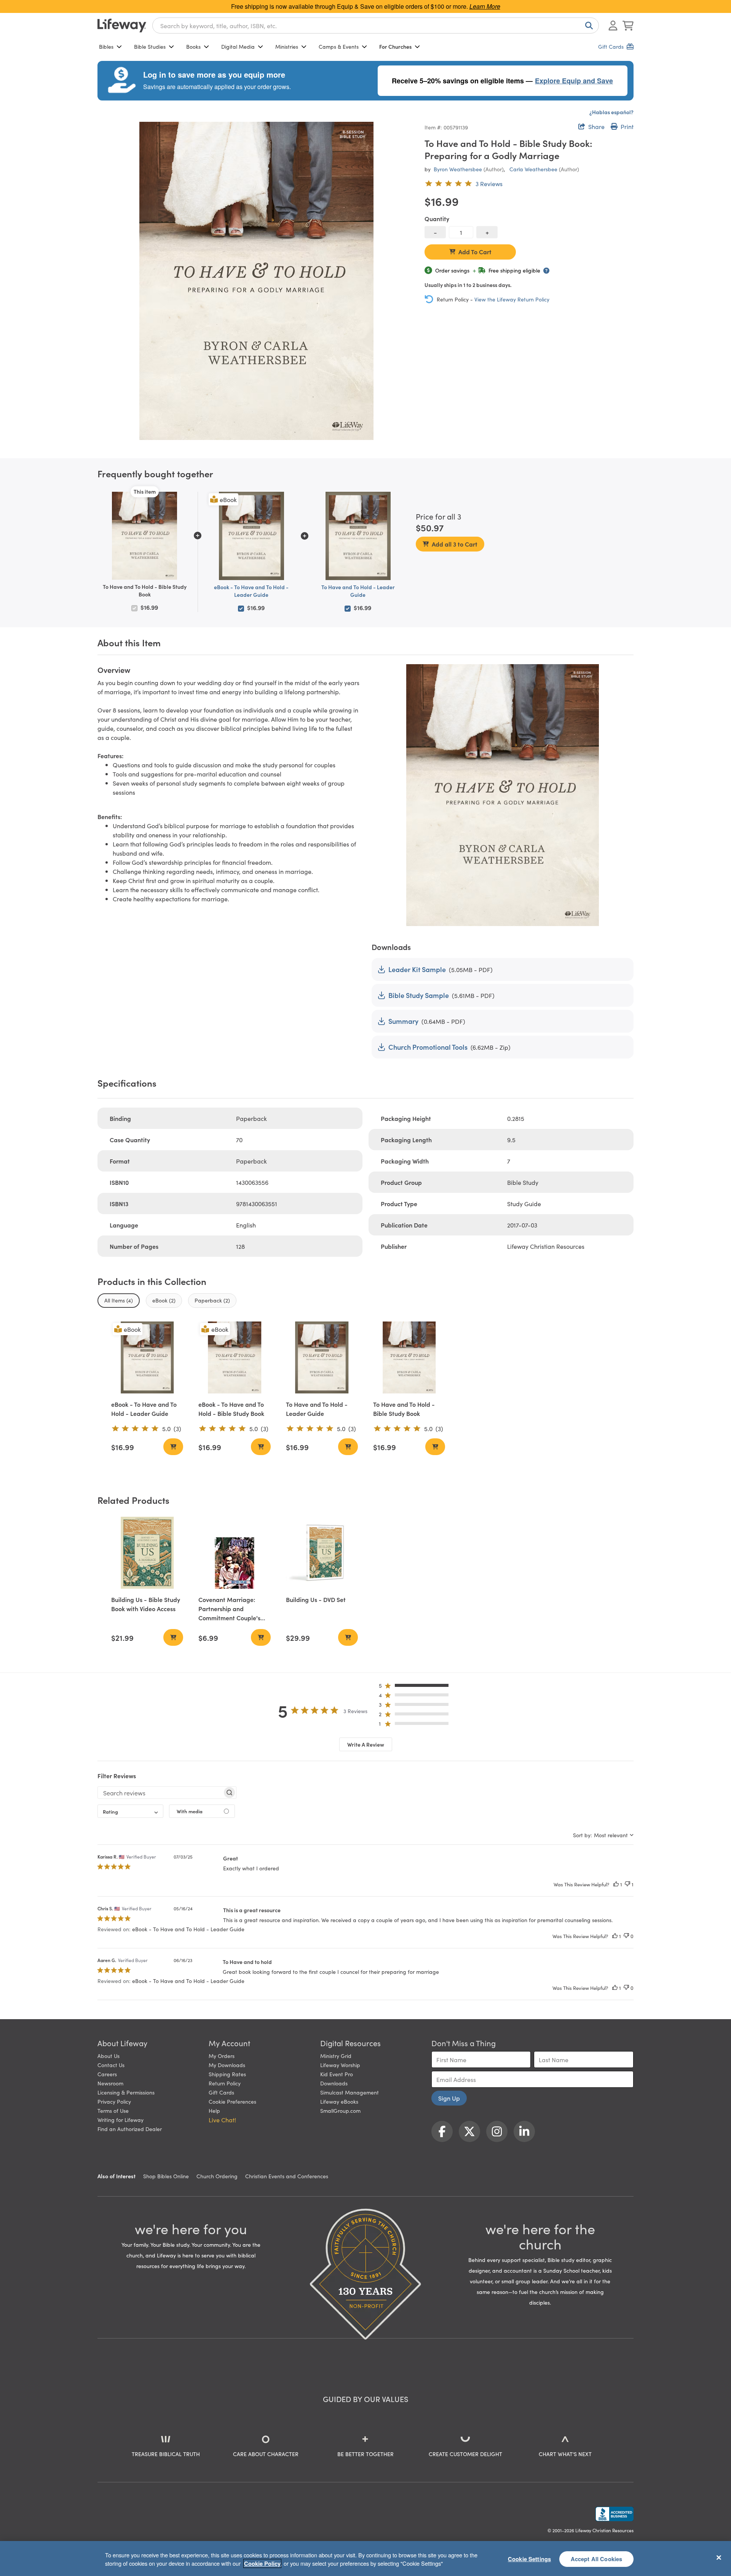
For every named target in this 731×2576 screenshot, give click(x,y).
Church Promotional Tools (428, 1047)
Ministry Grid (336, 2056)
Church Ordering (217, 2176)
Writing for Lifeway (121, 2120)
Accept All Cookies (597, 2558)
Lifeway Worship (340, 2065)
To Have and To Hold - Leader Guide (358, 591)
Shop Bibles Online (166, 2176)
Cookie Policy (262, 2563)
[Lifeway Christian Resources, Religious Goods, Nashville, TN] (614, 2514)
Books (193, 46)
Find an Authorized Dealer (130, 2129)
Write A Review (366, 1744)
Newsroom (110, 2083)
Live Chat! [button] (222, 2120)
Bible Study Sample (419, 995)
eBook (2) (164, 1300)
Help (214, 2111)
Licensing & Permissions (126, 2092)
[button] (416, 1687)
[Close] (719, 2557)
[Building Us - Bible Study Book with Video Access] (147, 1553)
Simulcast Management (350, 2092)
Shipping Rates (227, 2074)
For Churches (395, 46)
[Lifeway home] (122, 26)
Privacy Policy (114, 2101)
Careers (107, 2074)
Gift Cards (221, 2092)
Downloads (334, 2083)
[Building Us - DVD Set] (322, 1553)
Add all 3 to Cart (455, 544)
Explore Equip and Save (574, 81)
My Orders (222, 2056)
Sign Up (449, 2098)
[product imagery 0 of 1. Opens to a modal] (256, 281)
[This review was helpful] (616, 1884)
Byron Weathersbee (458, 169)
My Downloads (227, 2065)
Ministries (287, 46)
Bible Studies (150, 46)
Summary (403, 1021)
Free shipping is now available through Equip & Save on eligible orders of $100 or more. (366, 6)
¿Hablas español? (611, 112)
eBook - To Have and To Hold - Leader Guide (251, 591)
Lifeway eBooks (339, 2101)
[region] (365, 2558)
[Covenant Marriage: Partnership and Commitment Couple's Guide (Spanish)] (234, 1553)
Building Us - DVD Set (316, 1599)
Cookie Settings (529, 2558)
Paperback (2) (212, 1300)
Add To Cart (475, 252)
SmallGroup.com (340, 2111)
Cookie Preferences (232, 2101)
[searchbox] (160, 1793)
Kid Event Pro (337, 2074)
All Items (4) (119, 1300)
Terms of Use (113, 2111)
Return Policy (225, 2083)
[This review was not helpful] (627, 1884)
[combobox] (376, 26)
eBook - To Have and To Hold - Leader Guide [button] (188, 1929)
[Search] (587, 26)
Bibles (106, 46)
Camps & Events (339, 46)
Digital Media (238, 46)
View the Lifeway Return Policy (512, 299)
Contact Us (111, 2065)
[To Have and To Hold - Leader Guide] (322, 1357)
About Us (109, 2056)
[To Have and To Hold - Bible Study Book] (409, 1357)
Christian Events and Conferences (287, 2176)
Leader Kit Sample (417, 969)
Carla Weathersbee (533, 169)
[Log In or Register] (613, 26)
